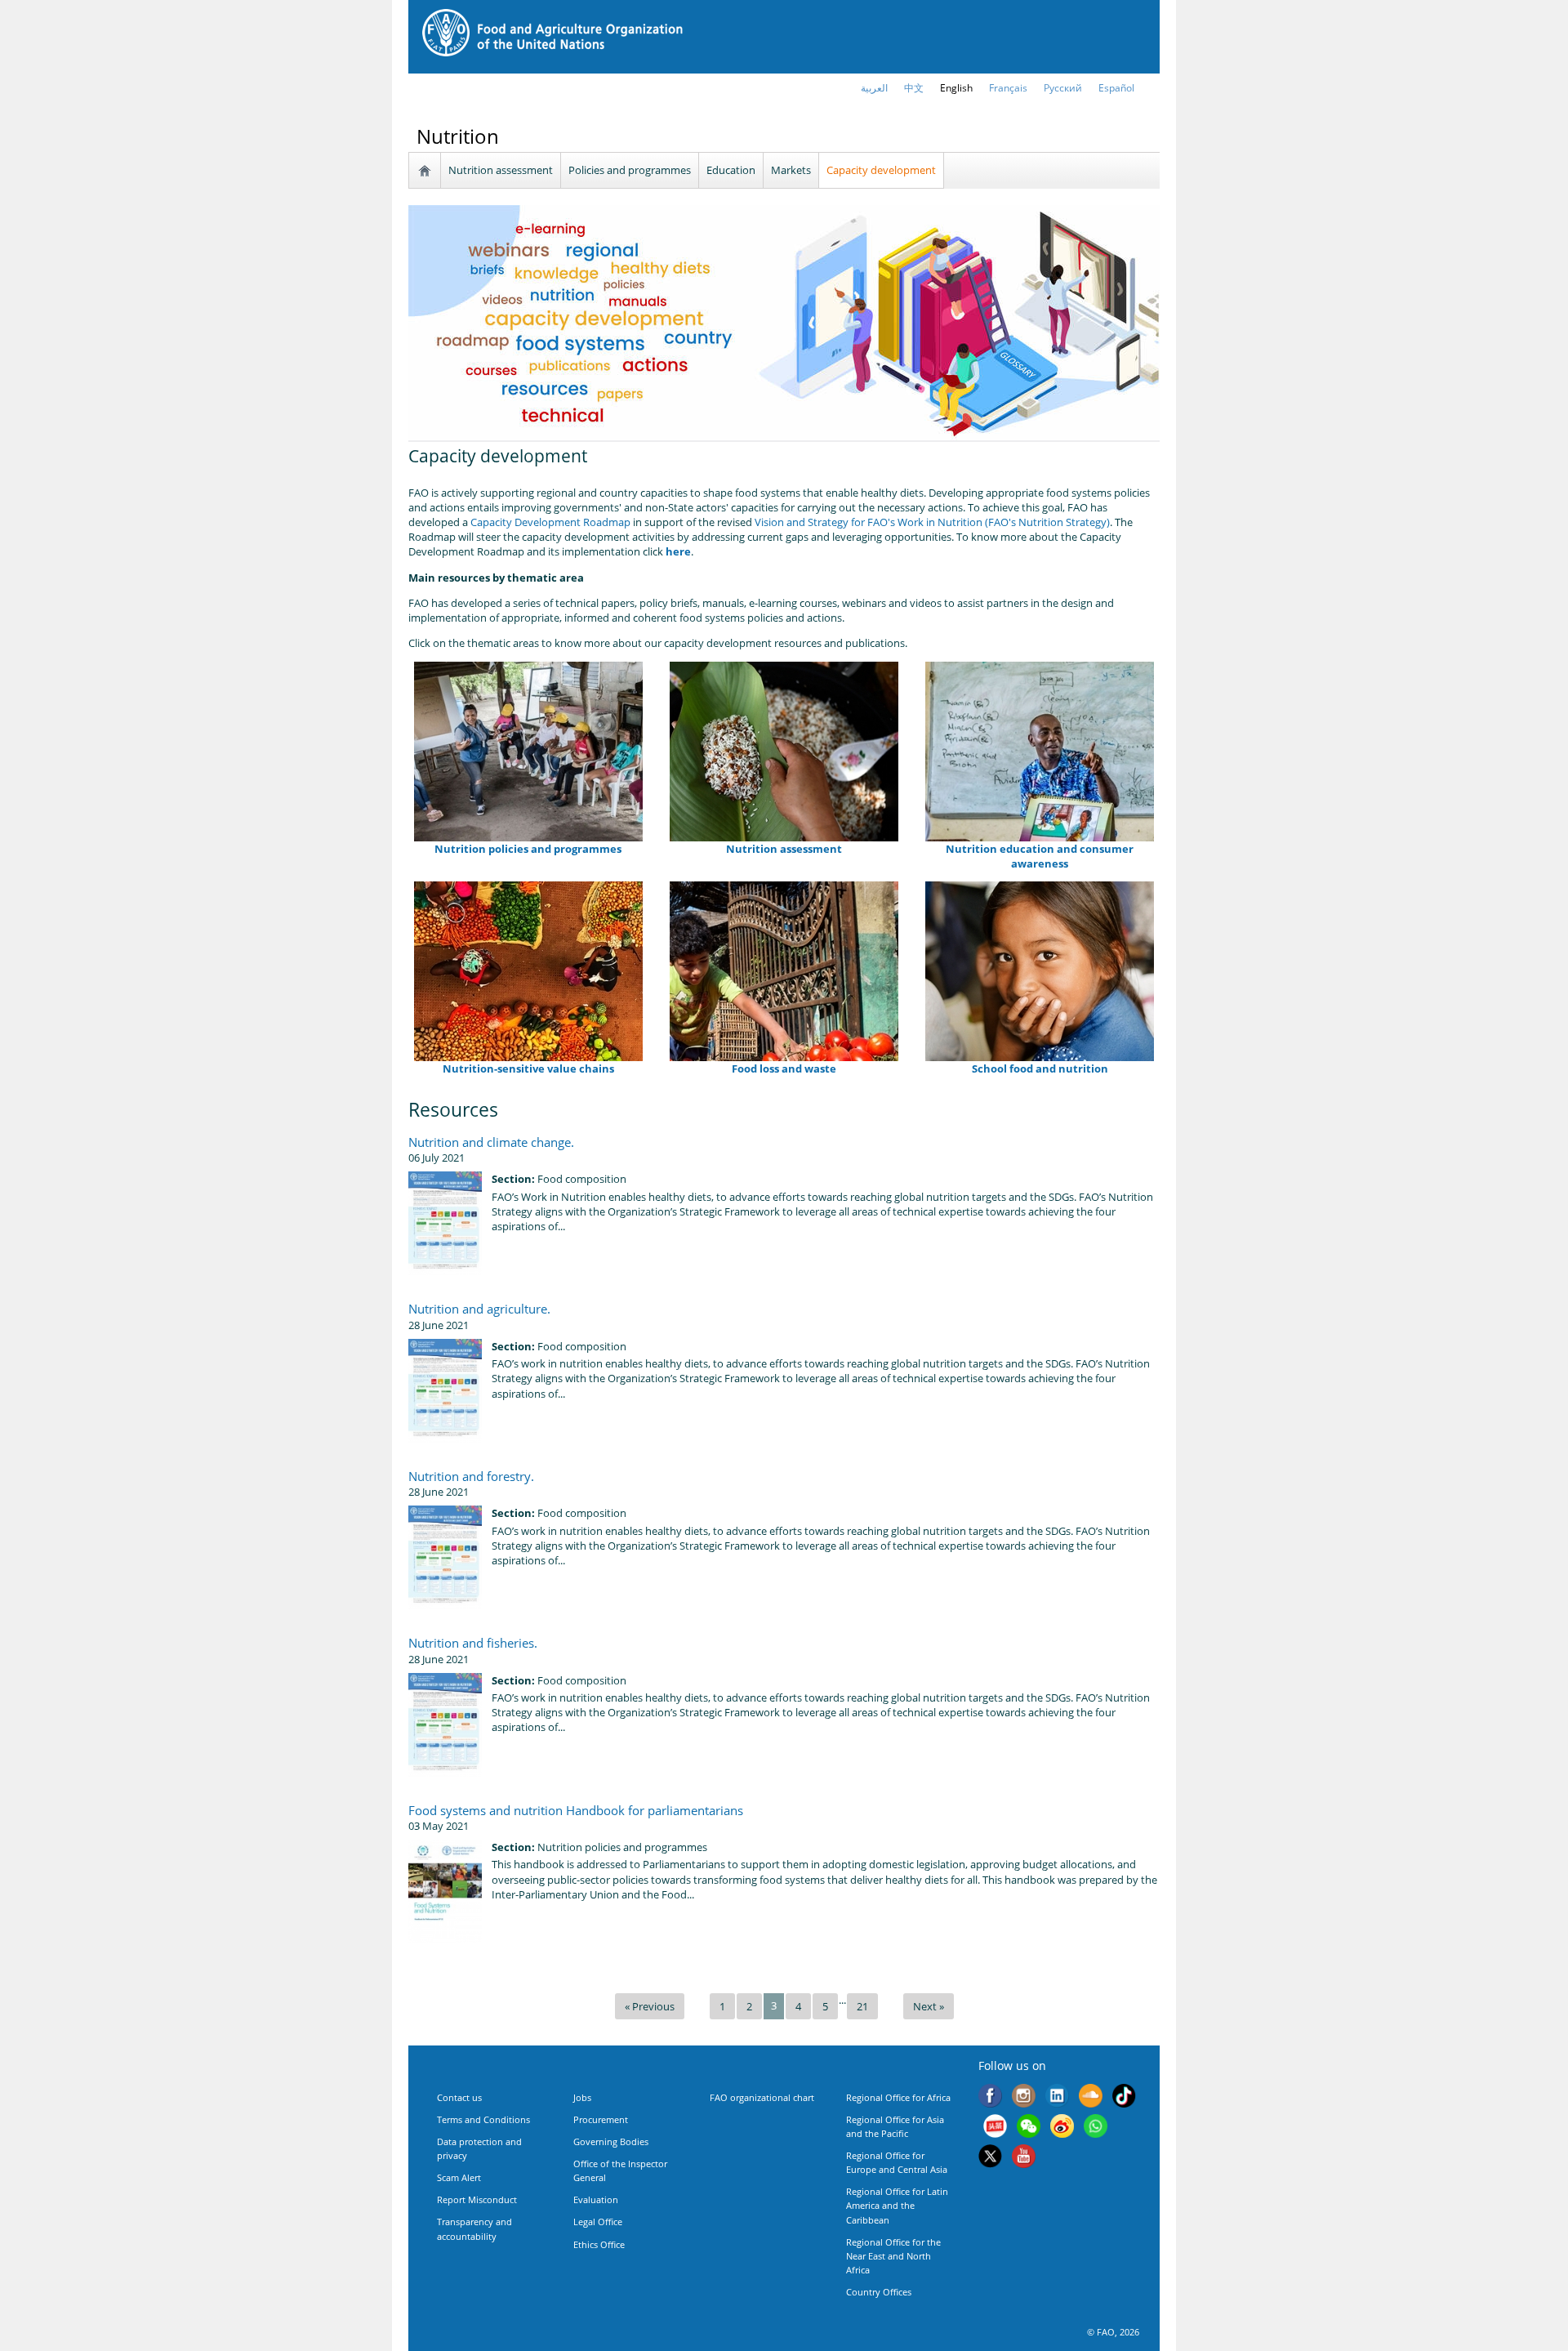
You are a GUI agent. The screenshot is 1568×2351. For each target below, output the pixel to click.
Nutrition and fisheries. (473, 1643)
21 (862, 2006)
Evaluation (596, 2199)
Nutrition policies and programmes (528, 849)
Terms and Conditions (483, 2119)
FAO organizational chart (762, 2097)
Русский (1063, 88)
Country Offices (879, 2292)
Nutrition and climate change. (491, 1142)
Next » (929, 2006)
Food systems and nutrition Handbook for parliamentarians (576, 1810)
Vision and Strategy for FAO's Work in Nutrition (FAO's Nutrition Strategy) (932, 522)
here (678, 551)
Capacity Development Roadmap (550, 522)
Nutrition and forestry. (471, 1476)
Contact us (459, 2097)
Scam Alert (459, 2177)
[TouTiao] (995, 2128)
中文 (914, 88)
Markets (791, 170)
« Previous (650, 2006)
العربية (874, 88)
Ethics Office (599, 2244)
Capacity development (881, 170)
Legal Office (598, 2222)
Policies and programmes (630, 170)
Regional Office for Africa (898, 2097)
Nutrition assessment (501, 170)
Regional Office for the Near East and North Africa (893, 2256)
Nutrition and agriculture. (479, 1309)
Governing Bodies (611, 2141)
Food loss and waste (784, 1068)
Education (731, 170)
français (1008, 88)
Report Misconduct (477, 2199)
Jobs (582, 2097)
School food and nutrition (1040, 1068)
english (956, 88)
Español (1116, 88)
